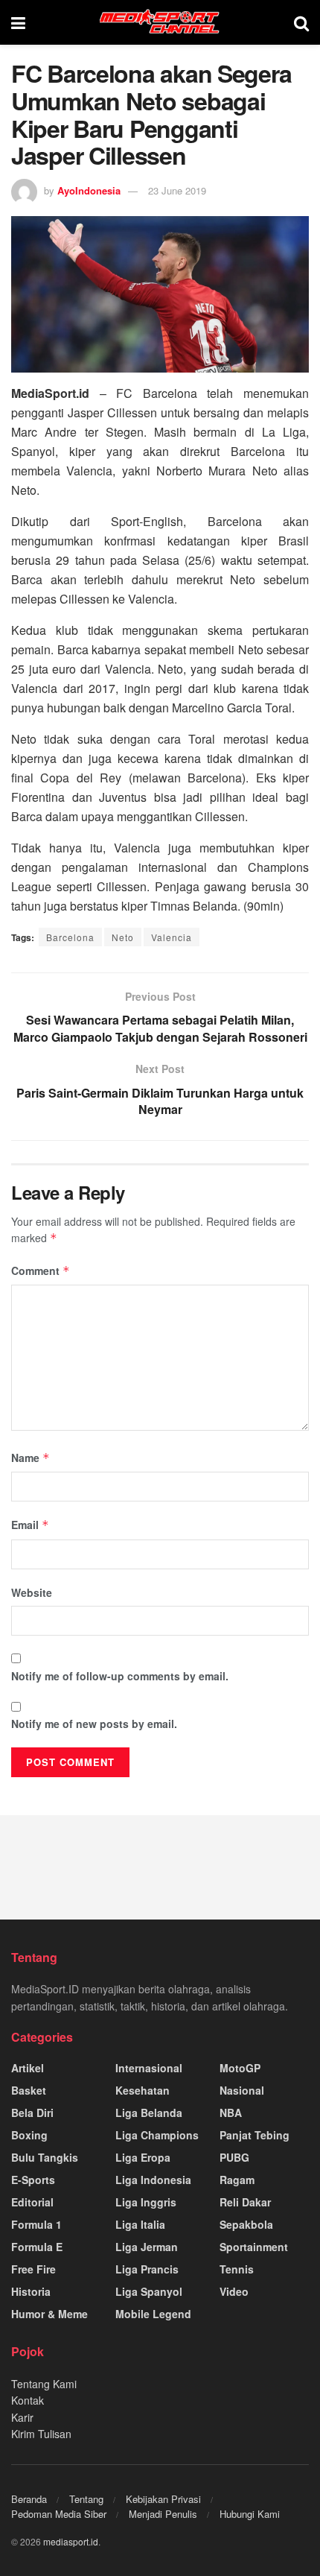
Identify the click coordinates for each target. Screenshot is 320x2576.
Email (30, 1525)
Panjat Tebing (255, 2135)
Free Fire (33, 2269)
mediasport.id (71, 2541)
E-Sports (33, 2180)
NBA (231, 2113)
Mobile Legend (153, 2314)
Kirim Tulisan (41, 2434)
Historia (31, 2291)
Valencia (172, 937)
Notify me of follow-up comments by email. (120, 1676)
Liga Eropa (143, 2157)
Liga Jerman (147, 2247)
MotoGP (240, 2068)
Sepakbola (246, 2224)
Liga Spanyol (149, 2291)
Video (234, 2291)
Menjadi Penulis (163, 2514)
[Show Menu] (18, 22)
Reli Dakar (245, 2202)
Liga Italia (140, 2224)
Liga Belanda (149, 2113)
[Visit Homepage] (160, 22)
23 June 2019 (177, 190)
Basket (29, 2090)
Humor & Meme (49, 2314)
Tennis (237, 2269)
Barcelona (70, 937)
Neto (123, 937)
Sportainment (254, 2247)
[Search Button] (301, 22)
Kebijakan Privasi (163, 2499)
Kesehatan (143, 2090)
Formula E (37, 2247)
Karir (22, 2417)
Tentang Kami (44, 2384)
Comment (41, 1270)
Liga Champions (157, 2135)
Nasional (242, 2090)
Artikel (28, 2068)
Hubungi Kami (250, 2514)
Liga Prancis (147, 2269)
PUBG (234, 2157)
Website (32, 1592)
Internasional (149, 2068)
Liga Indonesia (153, 2180)
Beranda (29, 2499)
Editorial (32, 2202)
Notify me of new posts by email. (94, 1724)
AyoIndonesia (89, 190)
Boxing (29, 2135)
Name (31, 1458)
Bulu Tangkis (45, 2157)
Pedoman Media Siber (59, 2514)
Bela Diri (32, 2113)
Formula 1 (36, 2224)
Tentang (86, 2499)
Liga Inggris (146, 2202)
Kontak (28, 2400)
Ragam (237, 2180)
